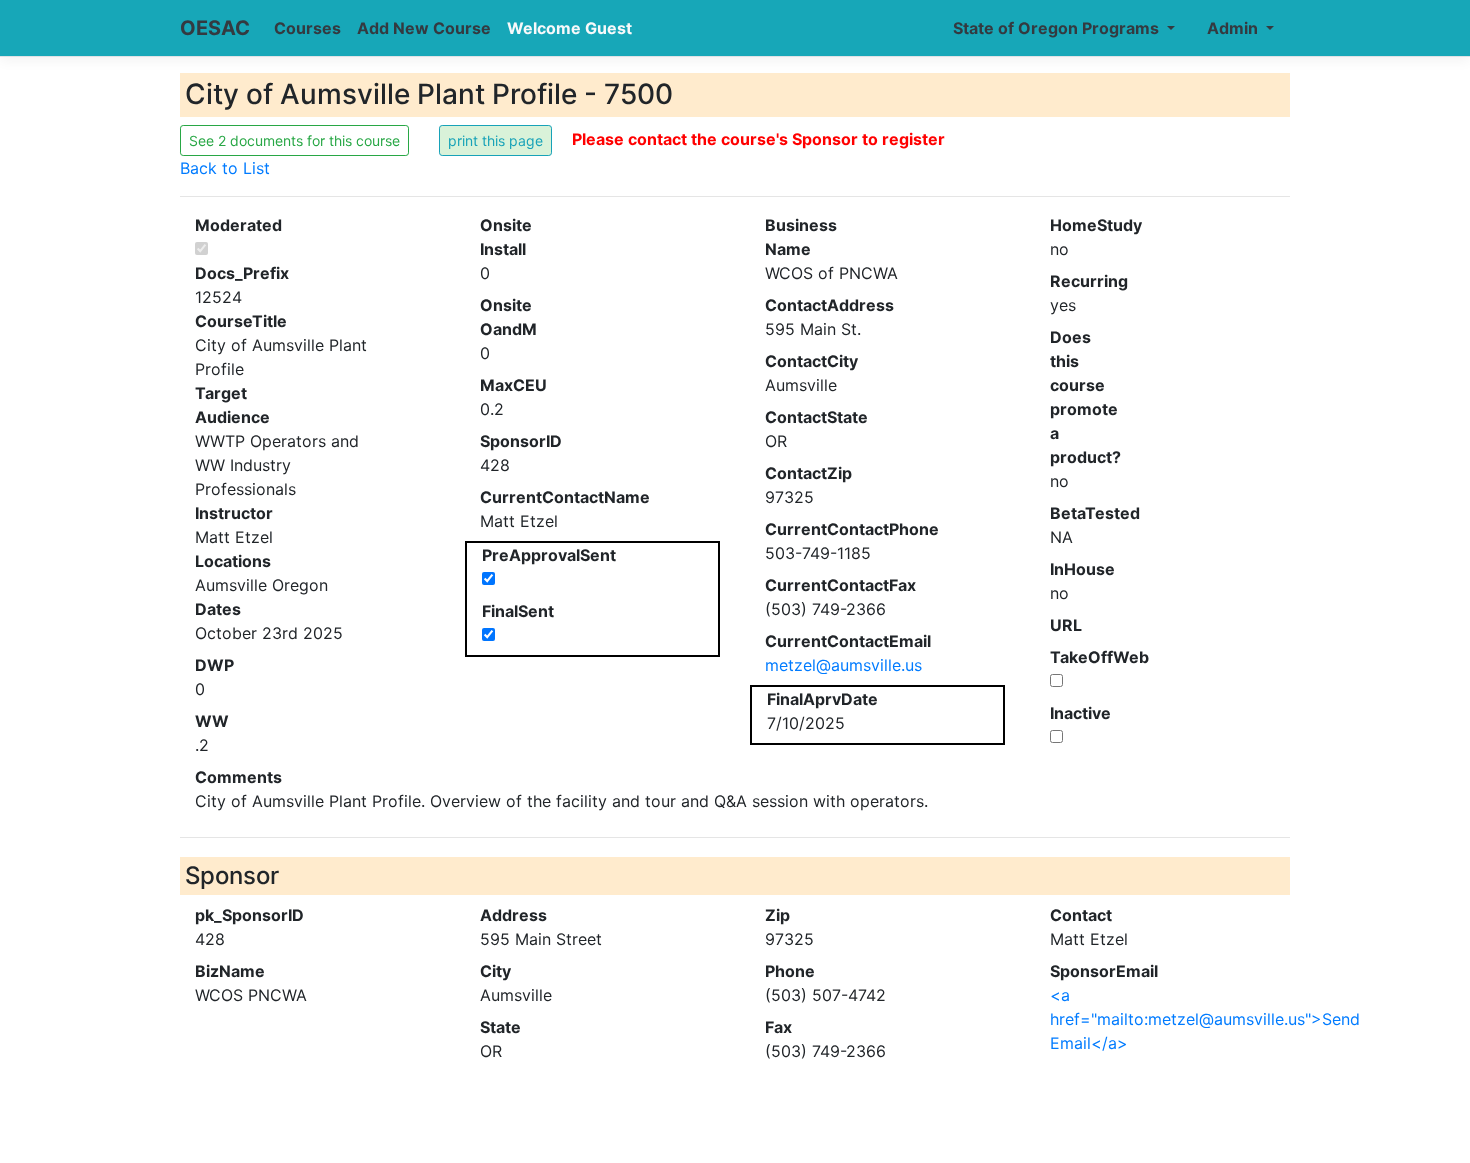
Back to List (225, 168)
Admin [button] (1234, 28)
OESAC (215, 28)
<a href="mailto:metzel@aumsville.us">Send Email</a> (1205, 1019)
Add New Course (424, 28)
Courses (307, 28)
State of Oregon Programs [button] (1058, 28)
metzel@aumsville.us (843, 665)
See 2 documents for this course (294, 140)
